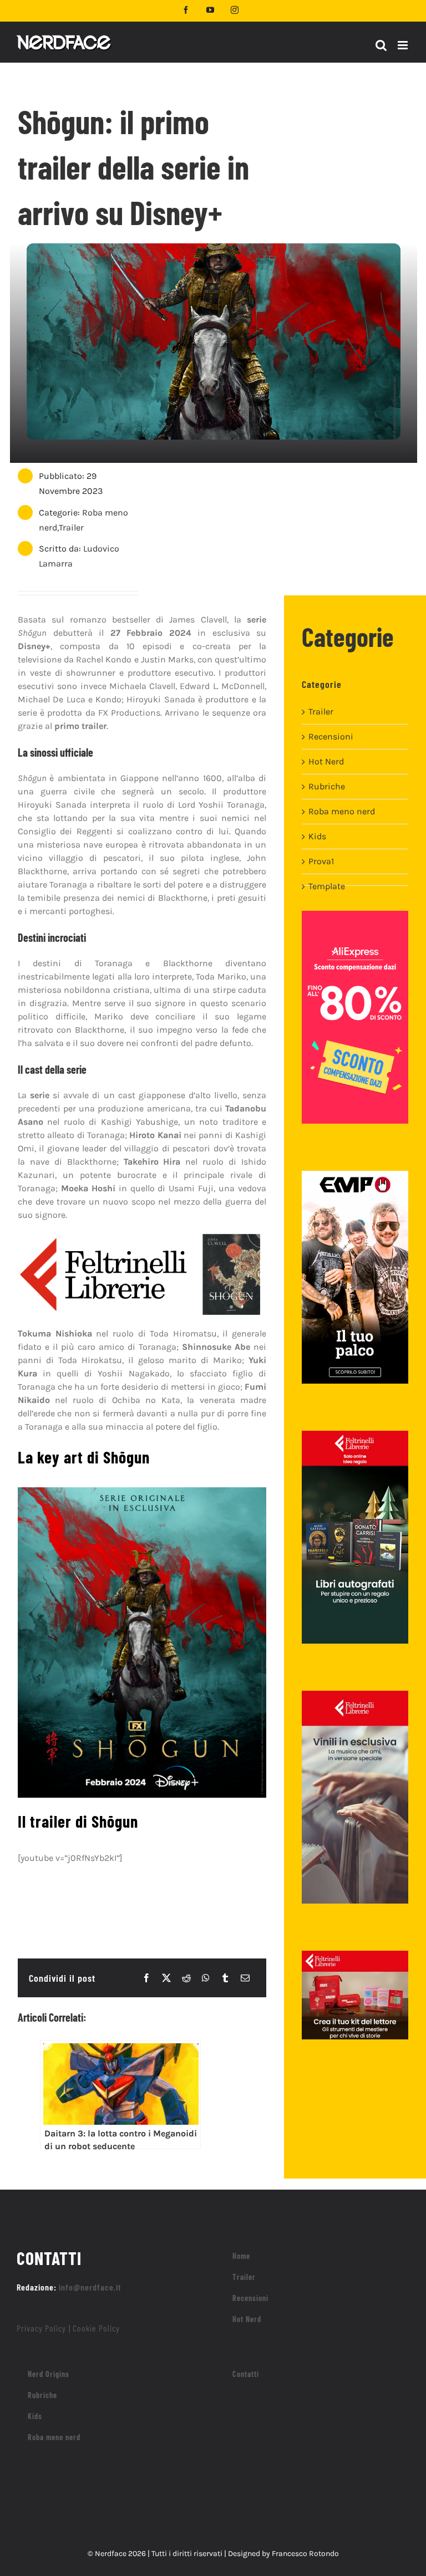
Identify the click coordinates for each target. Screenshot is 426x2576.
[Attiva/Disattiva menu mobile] (404, 45)
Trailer (71, 527)
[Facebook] (146, 1978)
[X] (166, 1978)
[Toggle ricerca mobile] (381, 45)
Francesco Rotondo (305, 2554)
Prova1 (321, 861)
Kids (317, 836)
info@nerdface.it (90, 2287)
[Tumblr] (225, 1978)
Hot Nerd (326, 761)
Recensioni (331, 736)
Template (327, 886)
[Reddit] (186, 1978)
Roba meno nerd (342, 811)
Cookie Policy (96, 2328)
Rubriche (327, 786)
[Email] (245, 1978)
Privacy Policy (41, 2328)
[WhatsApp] (206, 1978)
